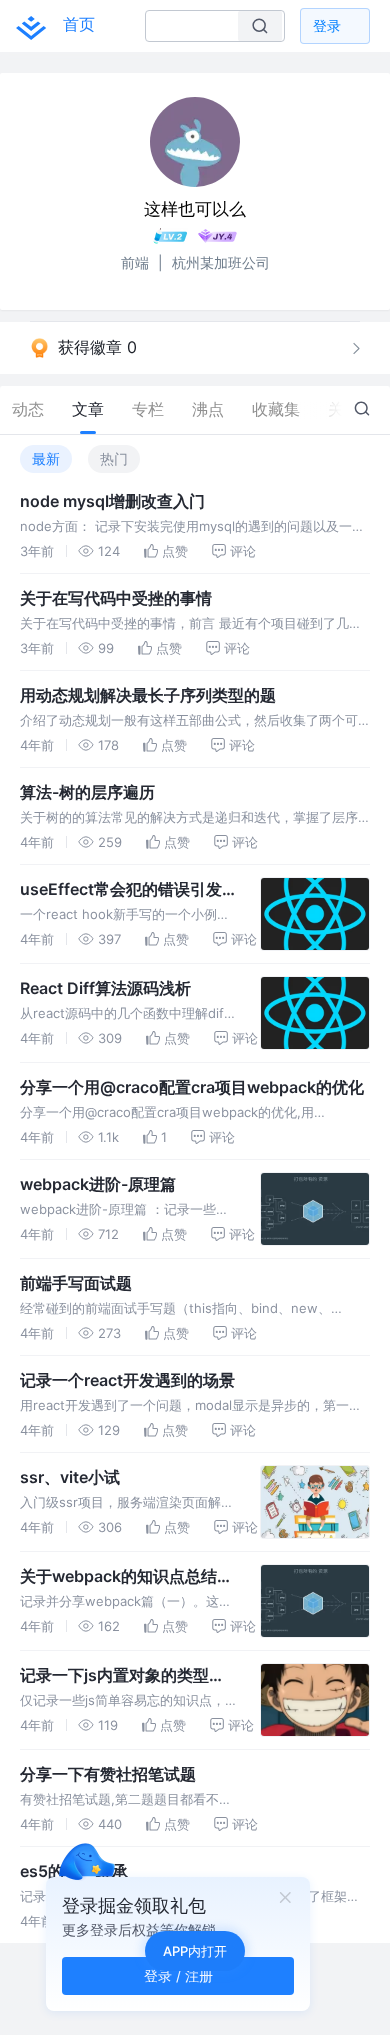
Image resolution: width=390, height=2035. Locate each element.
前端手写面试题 (76, 1283)
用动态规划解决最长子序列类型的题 (148, 695)
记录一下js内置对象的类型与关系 (122, 1676)
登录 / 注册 (178, 1975)
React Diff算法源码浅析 (105, 988)
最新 (46, 458)
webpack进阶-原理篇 (98, 1184)
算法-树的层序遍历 (87, 792)
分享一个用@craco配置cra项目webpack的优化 (192, 1087)
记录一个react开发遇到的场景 (127, 1380)
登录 (327, 25)
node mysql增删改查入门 (112, 501)
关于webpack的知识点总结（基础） (118, 1577)
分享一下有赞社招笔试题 (108, 1774)
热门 (114, 458)
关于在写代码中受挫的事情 (116, 598)
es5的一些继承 (74, 1871)
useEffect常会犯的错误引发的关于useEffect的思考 (121, 890)
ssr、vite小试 (70, 1477)
